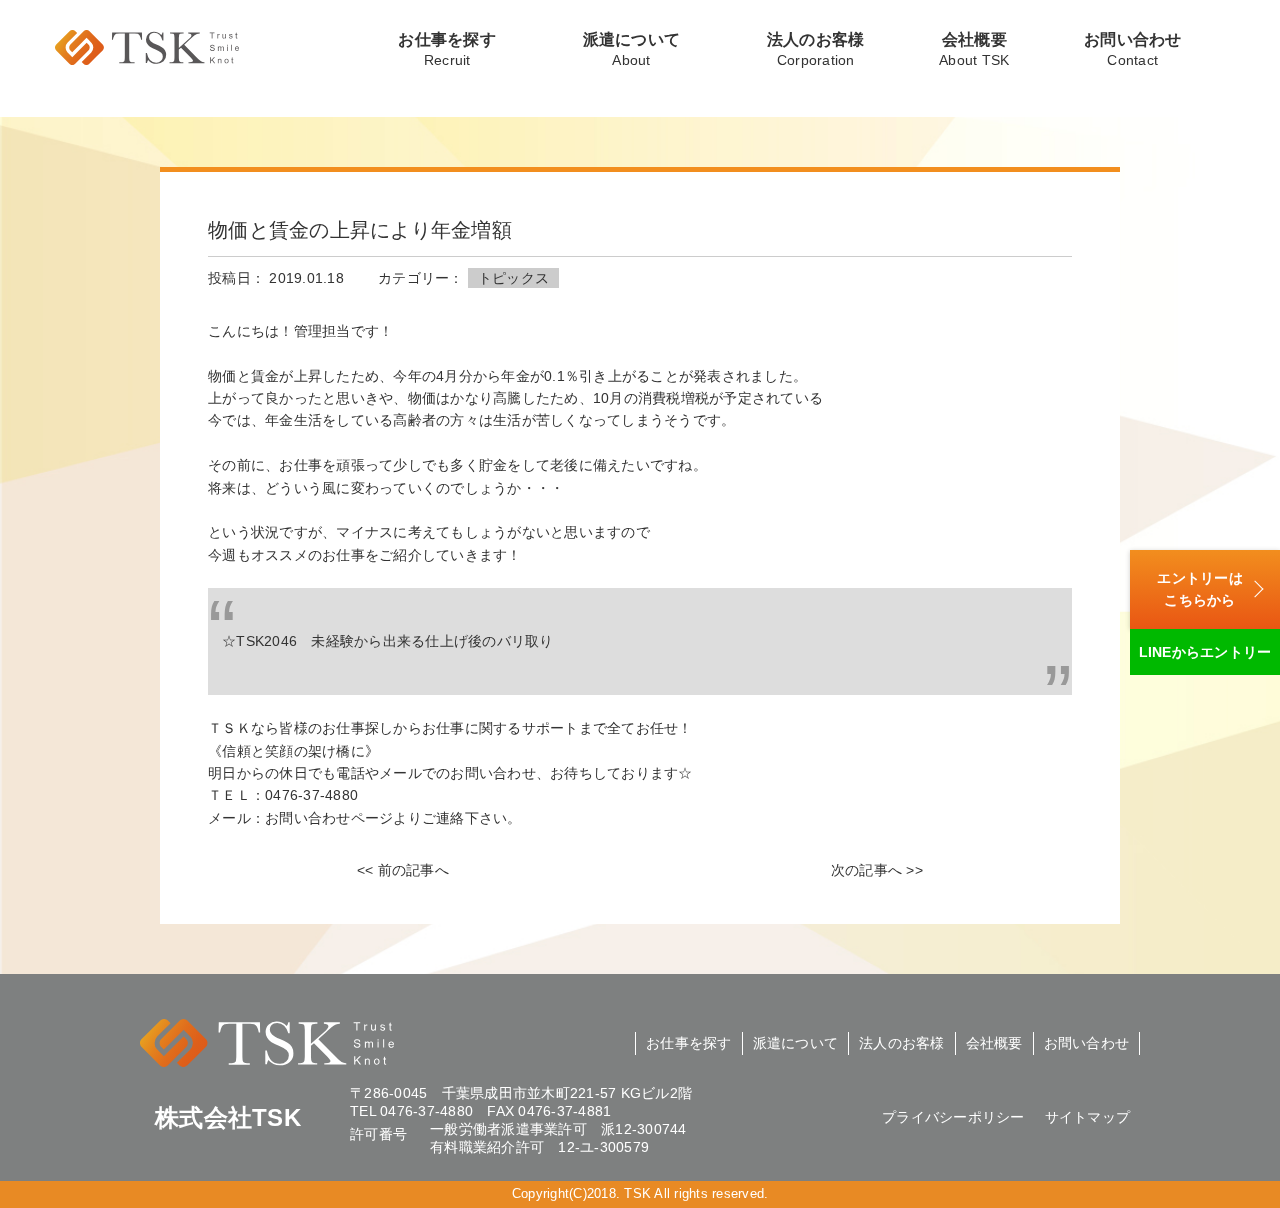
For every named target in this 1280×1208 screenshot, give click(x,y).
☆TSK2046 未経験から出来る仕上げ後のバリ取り (388, 641)
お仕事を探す (447, 49)
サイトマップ (1088, 1117)
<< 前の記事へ (403, 870)
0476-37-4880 (426, 1111)
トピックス (513, 278)
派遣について (632, 49)
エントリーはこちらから (1200, 589)
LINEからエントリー (1205, 652)
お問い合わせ (1133, 49)
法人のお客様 (816, 49)
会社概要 (974, 49)
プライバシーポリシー (953, 1117)
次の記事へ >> (877, 870)
